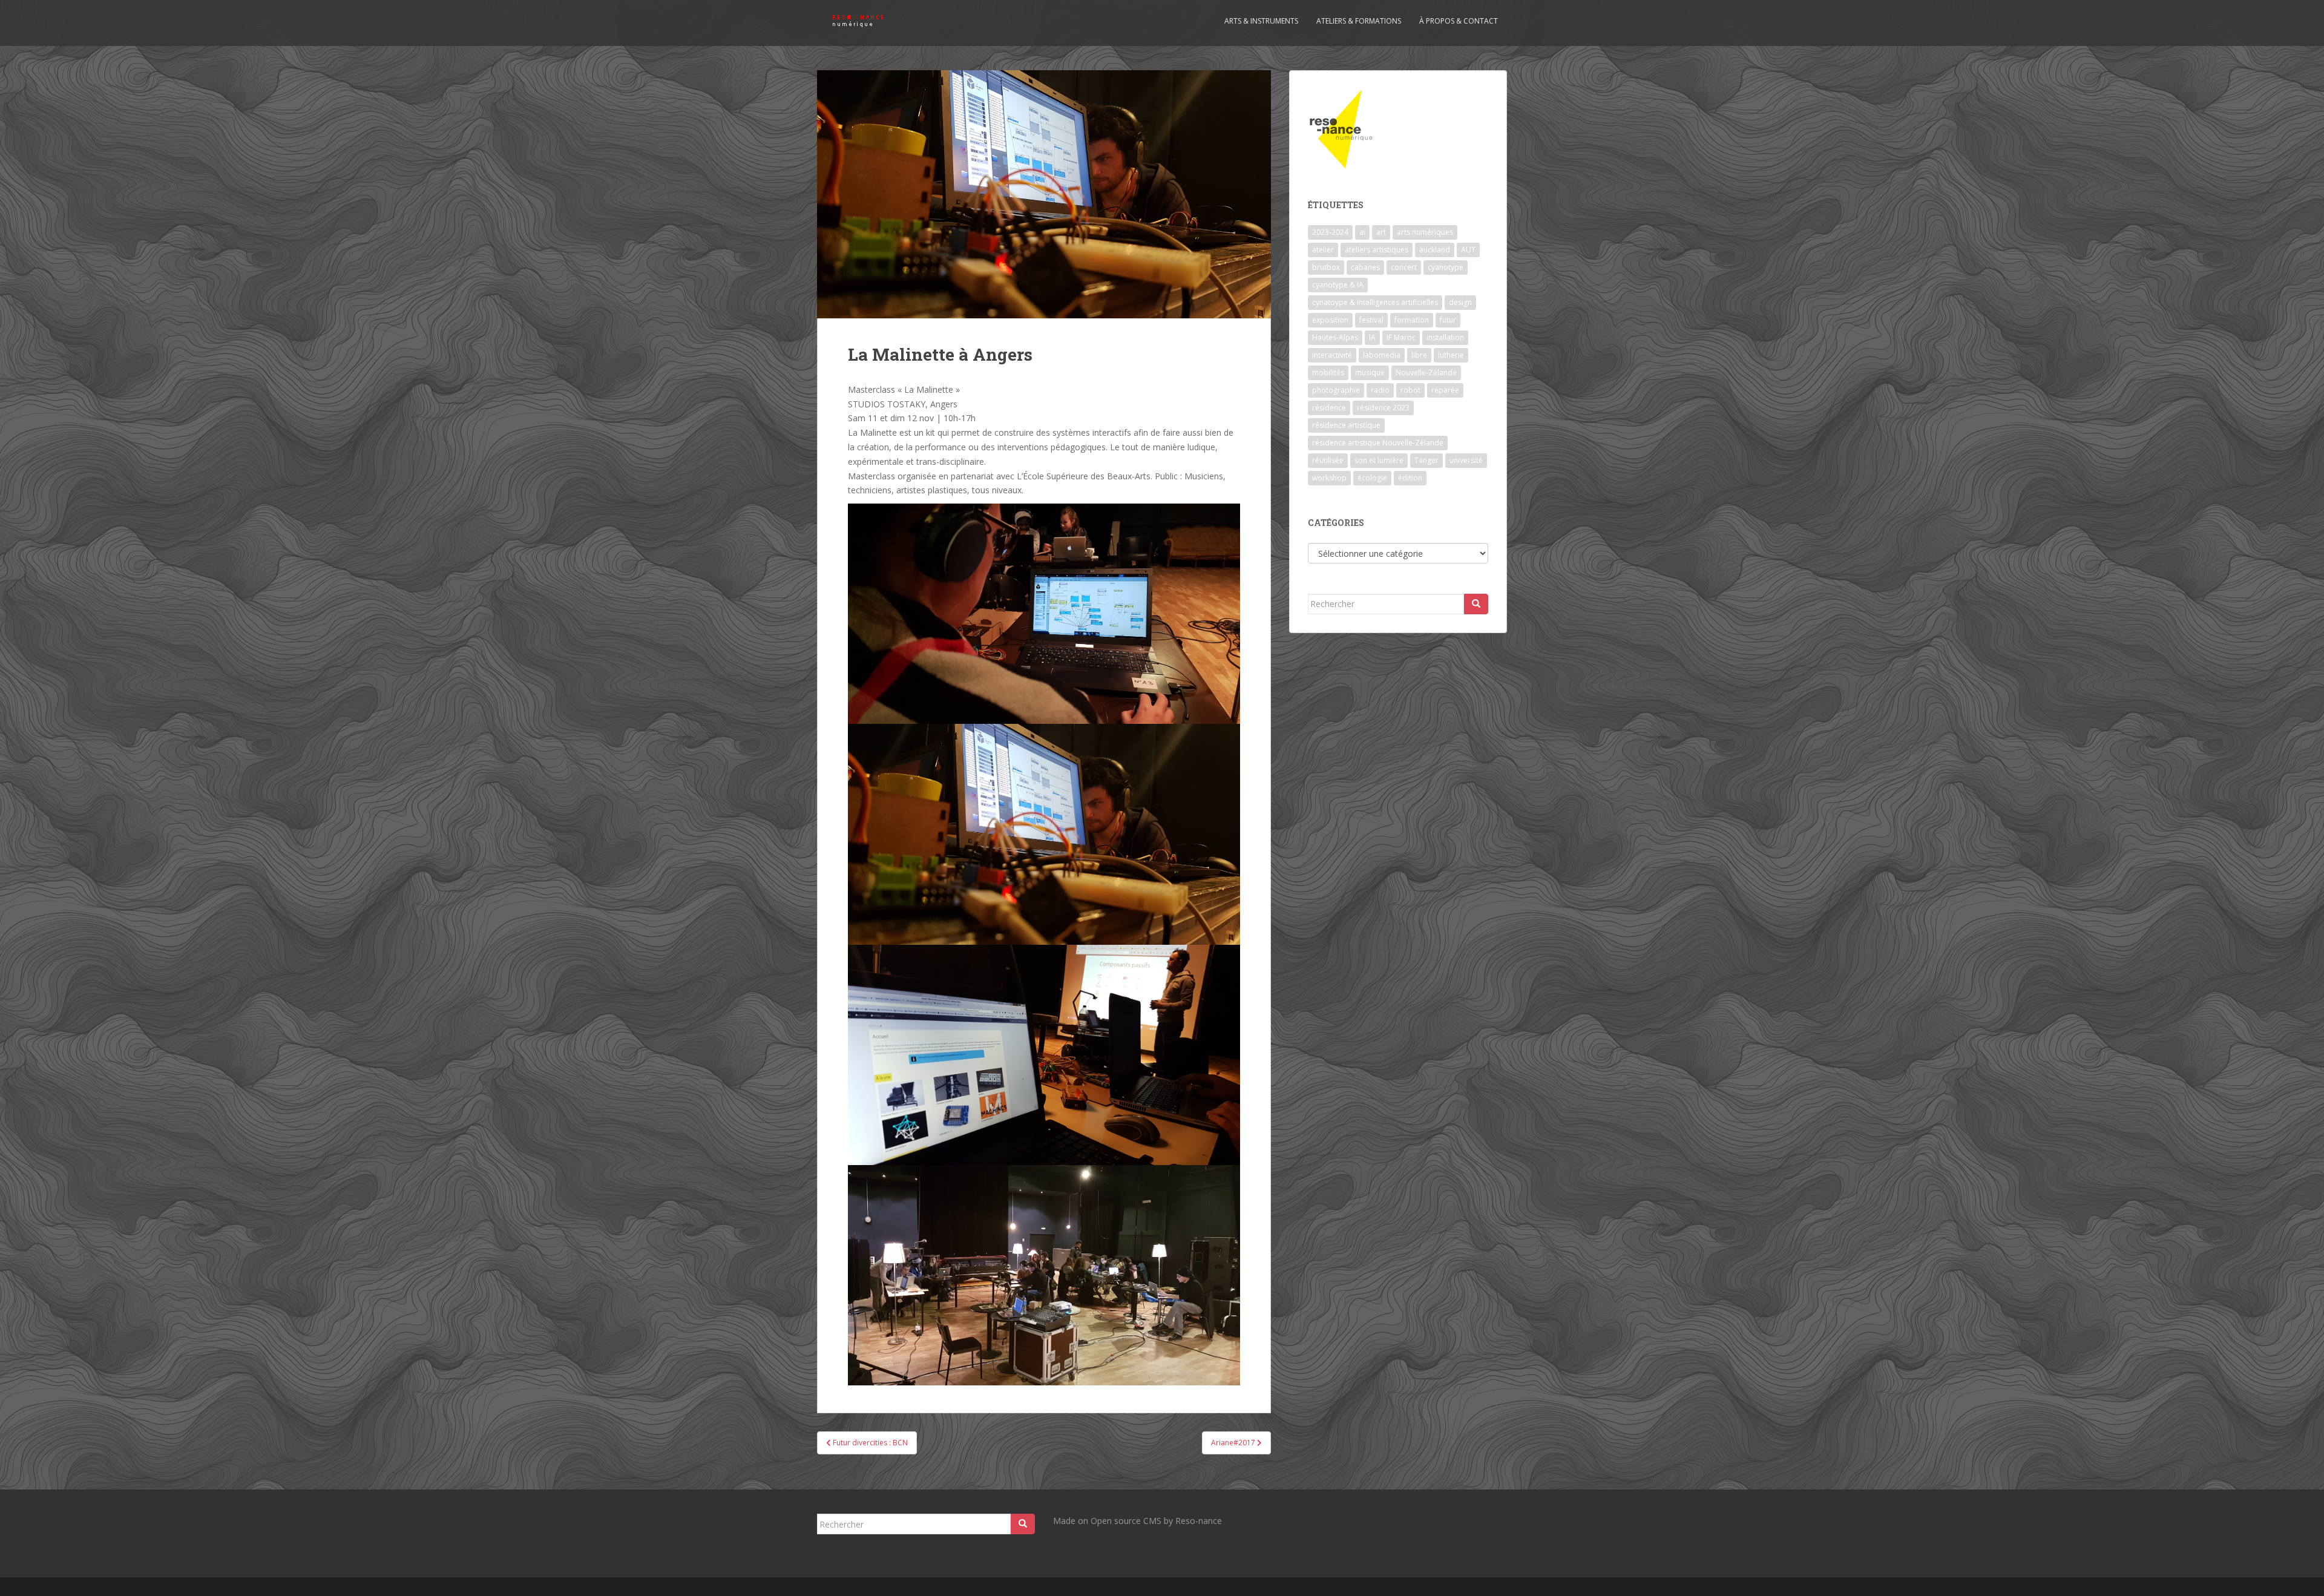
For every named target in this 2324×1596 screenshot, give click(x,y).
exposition (1330, 320)
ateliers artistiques (1377, 250)
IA (1372, 337)
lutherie (1451, 355)
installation (1445, 337)
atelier (1323, 250)
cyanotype (1446, 267)
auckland (1435, 250)
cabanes (1365, 267)
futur (1448, 320)
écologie (1372, 478)
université (1466, 460)
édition (1410, 478)
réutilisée (1328, 460)
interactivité (1332, 355)
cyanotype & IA (1338, 285)
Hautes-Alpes (1335, 337)
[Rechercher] (1476, 604)
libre (1419, 355)
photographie (1336, 390)
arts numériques (1425, 232)
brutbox (1326, 267)
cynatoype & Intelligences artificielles (1375, 302)
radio (1380, 390)
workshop (1329, 478)
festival (1371, 320)
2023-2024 (1330, 232)
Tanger (1426, 460)
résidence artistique (1346, 425)
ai (1362, 232)
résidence (1329, 408)
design (1460, 302)
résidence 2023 (1383, 408)
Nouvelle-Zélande (1426, 373)
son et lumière (1379, 460)
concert (1404, 267)
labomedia (1382, 355)
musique (1370, 373)
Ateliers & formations (1359, 21)
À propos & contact (1459, 21)
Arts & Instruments (1261, 21)
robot (1410, 390)
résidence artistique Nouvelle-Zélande (1378, 443)
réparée (1445, 390)
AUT (1468, 250)
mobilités (1328, 373)
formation (1412, 320)
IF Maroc (1401, 337)
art (1381, 232)
